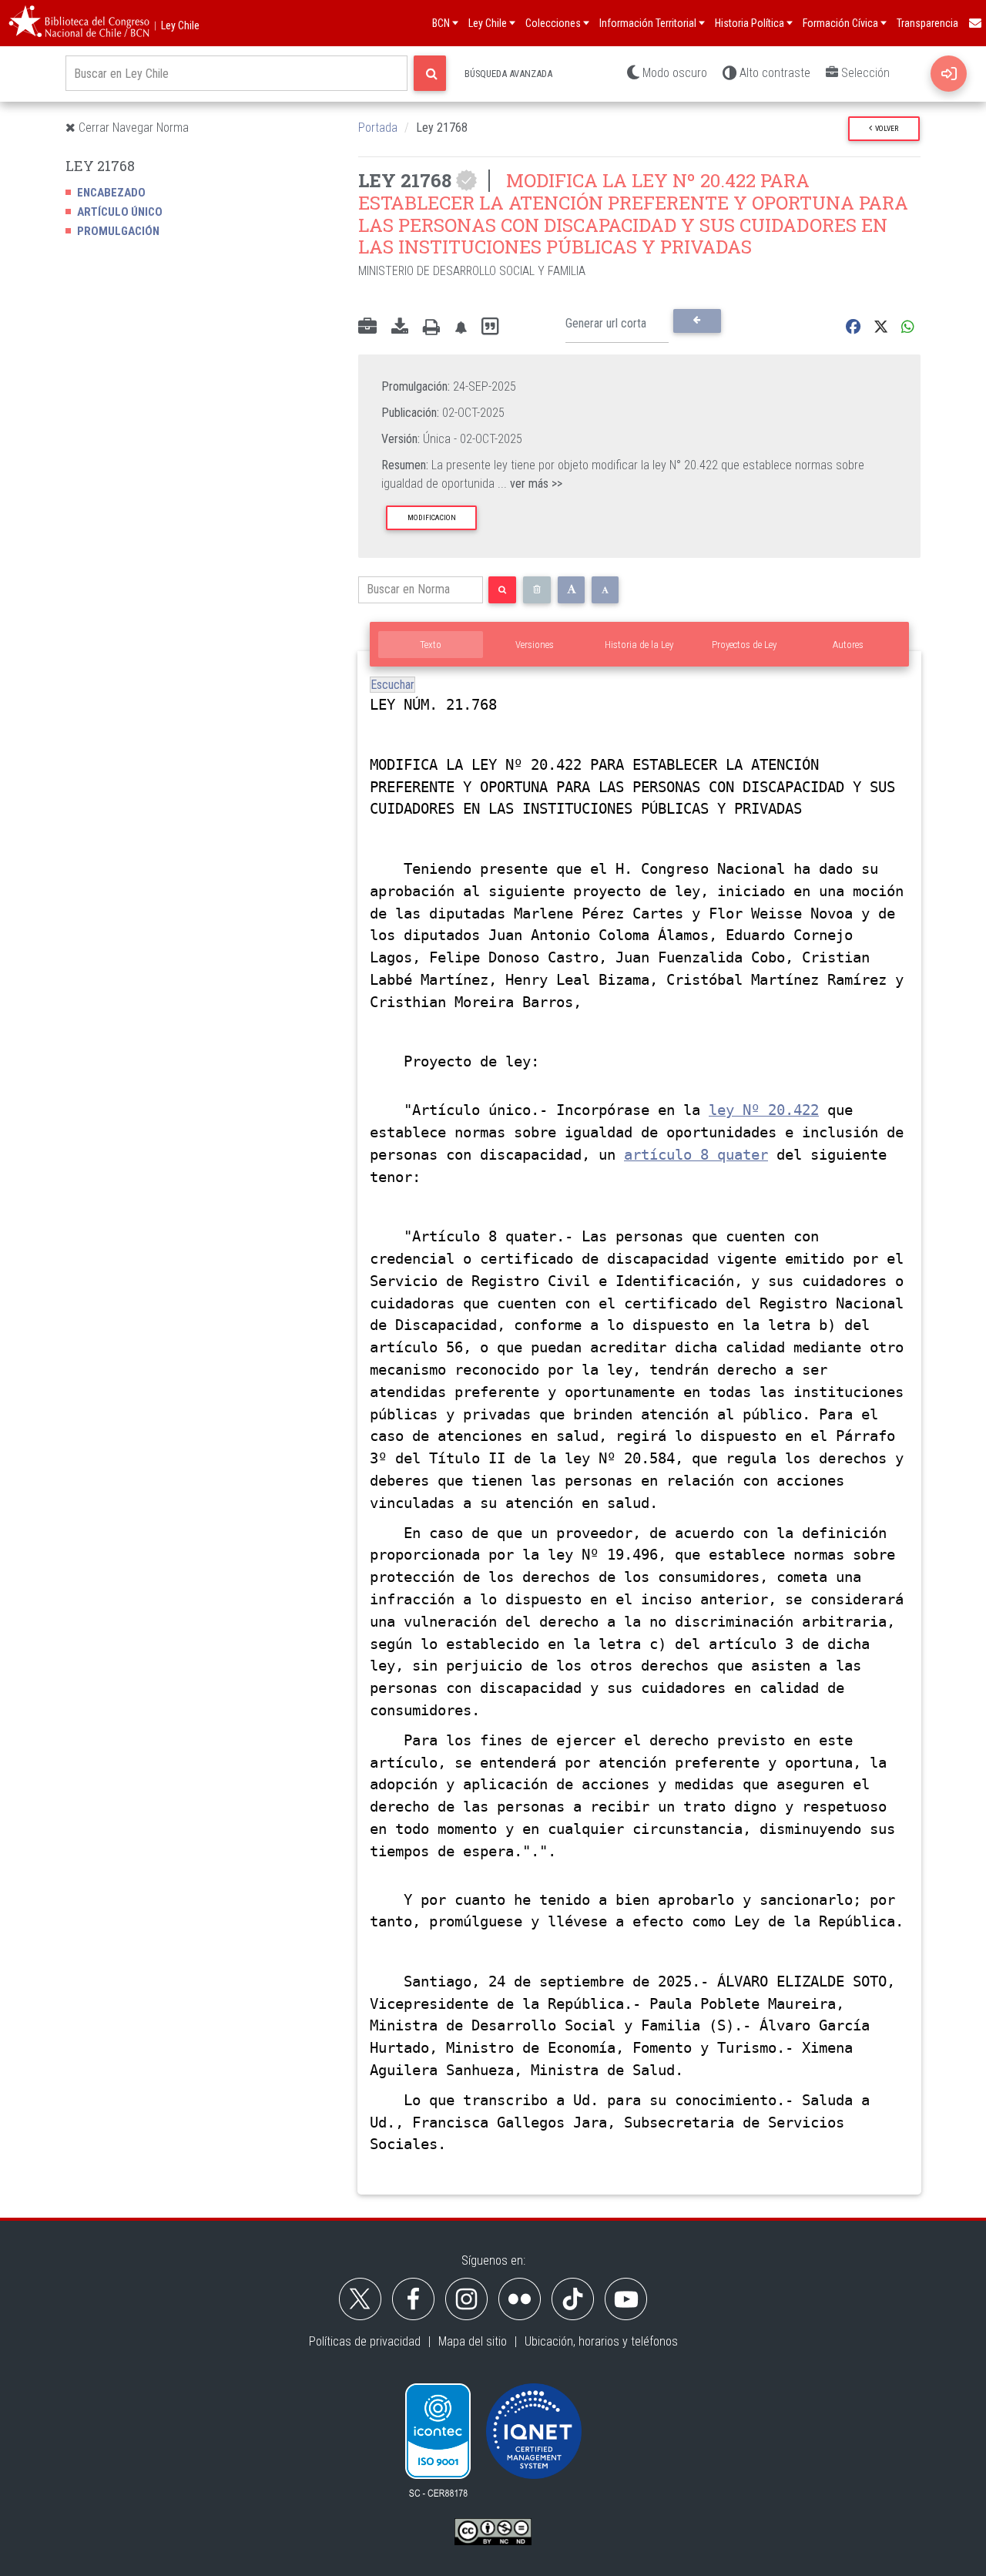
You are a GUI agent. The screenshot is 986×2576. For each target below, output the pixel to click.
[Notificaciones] (461, 327)
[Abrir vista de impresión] (431, 327)
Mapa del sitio (473, 2341)
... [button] (530, 484)
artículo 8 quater (696, 1155)
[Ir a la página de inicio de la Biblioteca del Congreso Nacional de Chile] (79, 23)
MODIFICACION (432, 517)
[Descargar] (400, 327)
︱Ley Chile (175, 25)
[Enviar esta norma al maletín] (367, 327)
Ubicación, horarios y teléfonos (601, 2341)
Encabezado (111, 193)
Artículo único (120, 212)
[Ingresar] (949, 74)
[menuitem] (974, 23)
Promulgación (118, 231)
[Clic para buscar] (430, 73)
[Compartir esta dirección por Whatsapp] (908, 327)
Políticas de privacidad (365, 2341)
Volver (885, 128)
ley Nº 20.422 (764, 1110)
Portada (378, 128)
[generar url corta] (697, 321)
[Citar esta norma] (490, 327)
